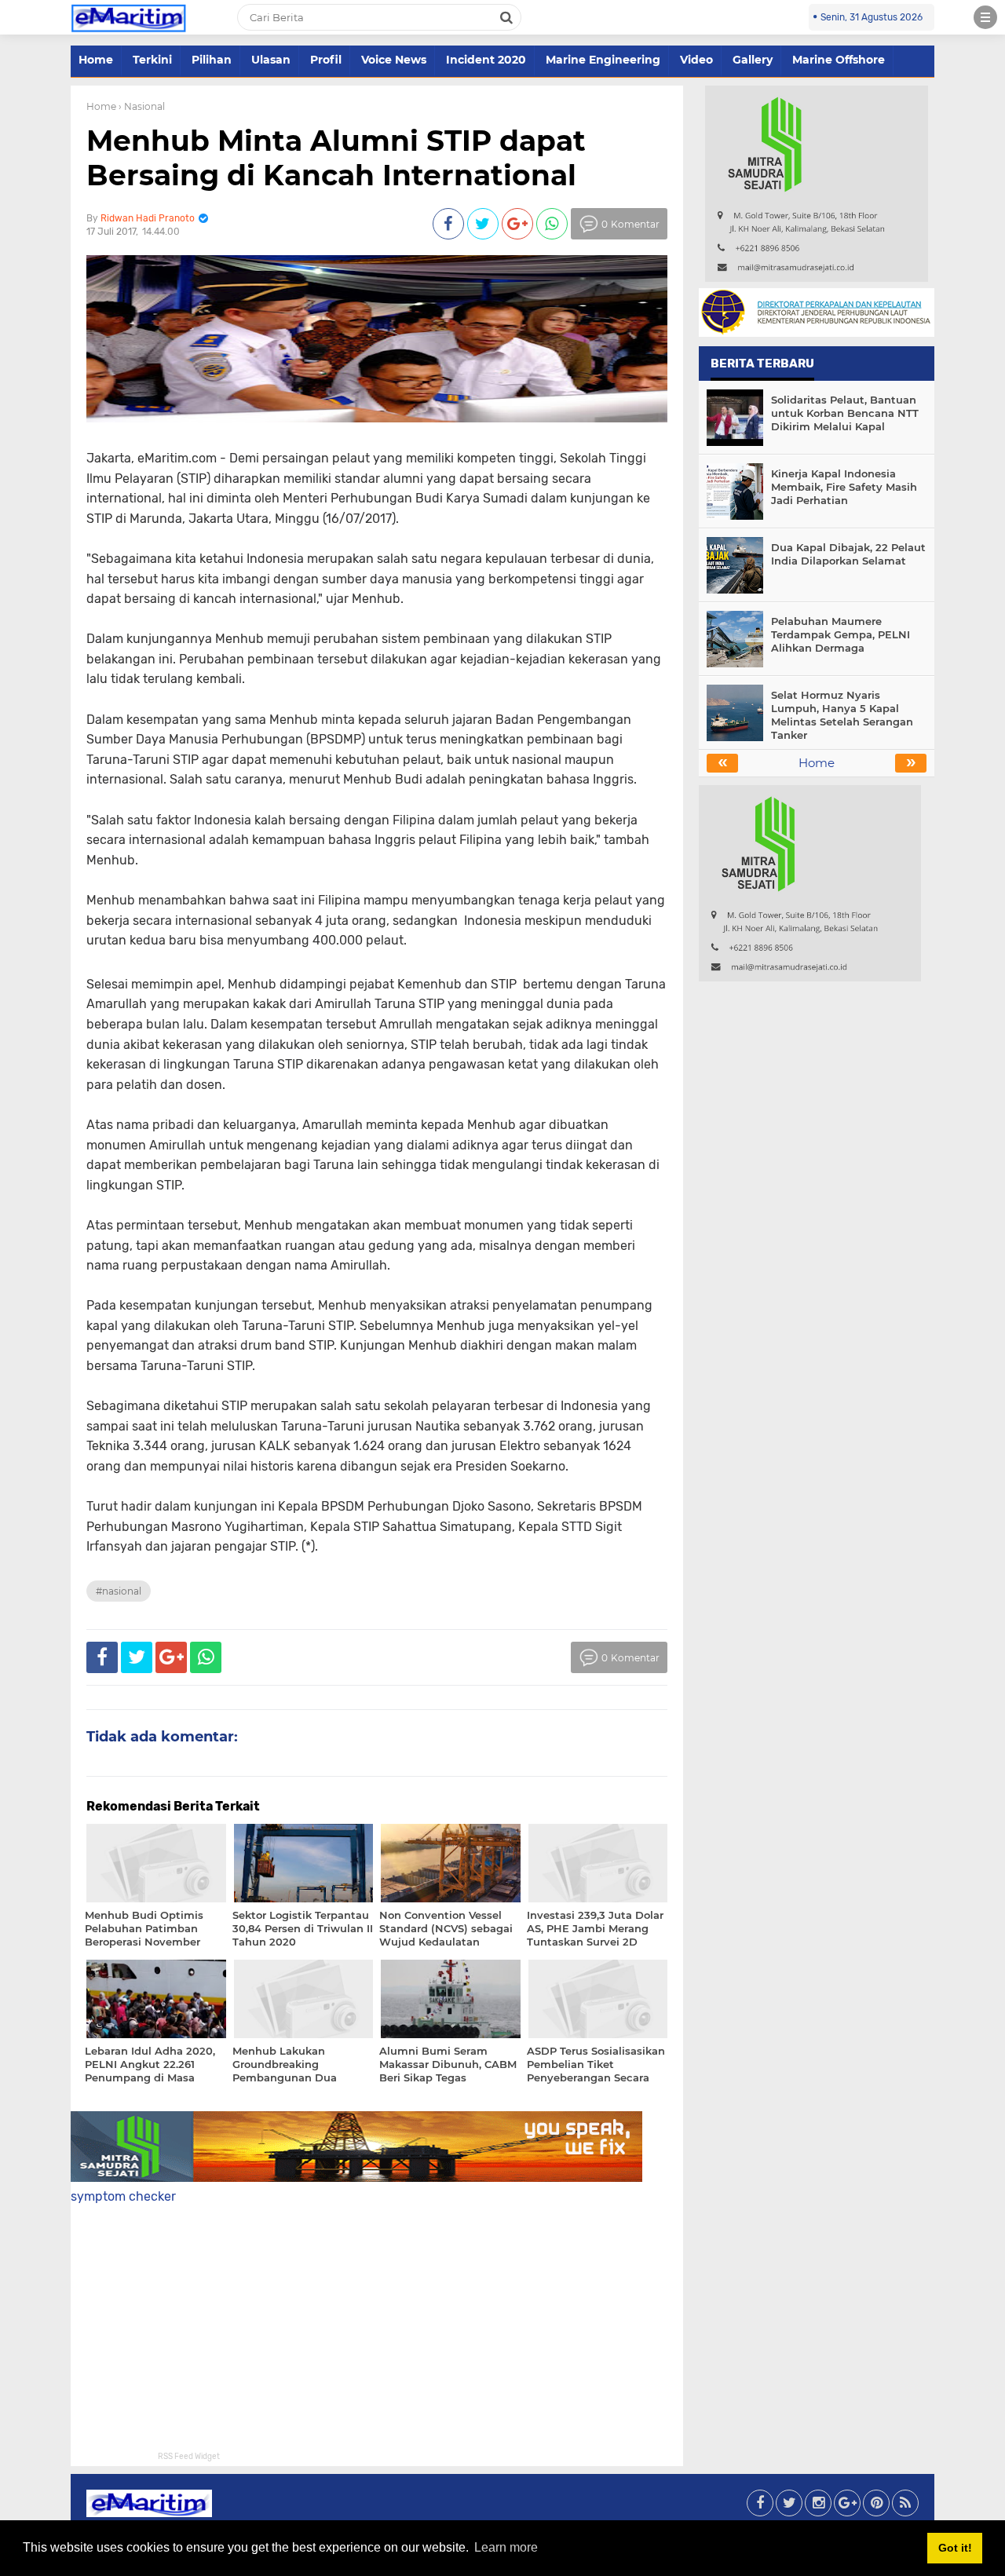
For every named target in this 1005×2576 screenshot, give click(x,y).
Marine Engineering (603, 60)
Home (96, 60)
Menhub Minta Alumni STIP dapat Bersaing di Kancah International (336, 157)
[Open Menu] (985, 17)
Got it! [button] (955, 2548)
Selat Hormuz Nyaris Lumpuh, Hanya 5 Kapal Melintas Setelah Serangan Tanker (842, 715)
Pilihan (212, 60)
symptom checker (123, 2196)
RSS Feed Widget (189, 2457)
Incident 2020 (486, 60)
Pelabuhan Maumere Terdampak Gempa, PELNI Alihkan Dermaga (841, 634)
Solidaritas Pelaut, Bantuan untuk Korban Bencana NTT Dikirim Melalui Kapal (845, 413)
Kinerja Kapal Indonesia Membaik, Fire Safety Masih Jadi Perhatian (844, 487)
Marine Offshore (839, 60)
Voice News (394, 60)
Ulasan (271, 60)
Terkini (152, 60)
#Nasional (119, 1591)
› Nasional (142, 106)
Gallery (753, 60)
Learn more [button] (506, 2547)
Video (696, 60)
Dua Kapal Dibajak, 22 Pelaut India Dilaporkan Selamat (848, 554)
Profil (326, 60)
